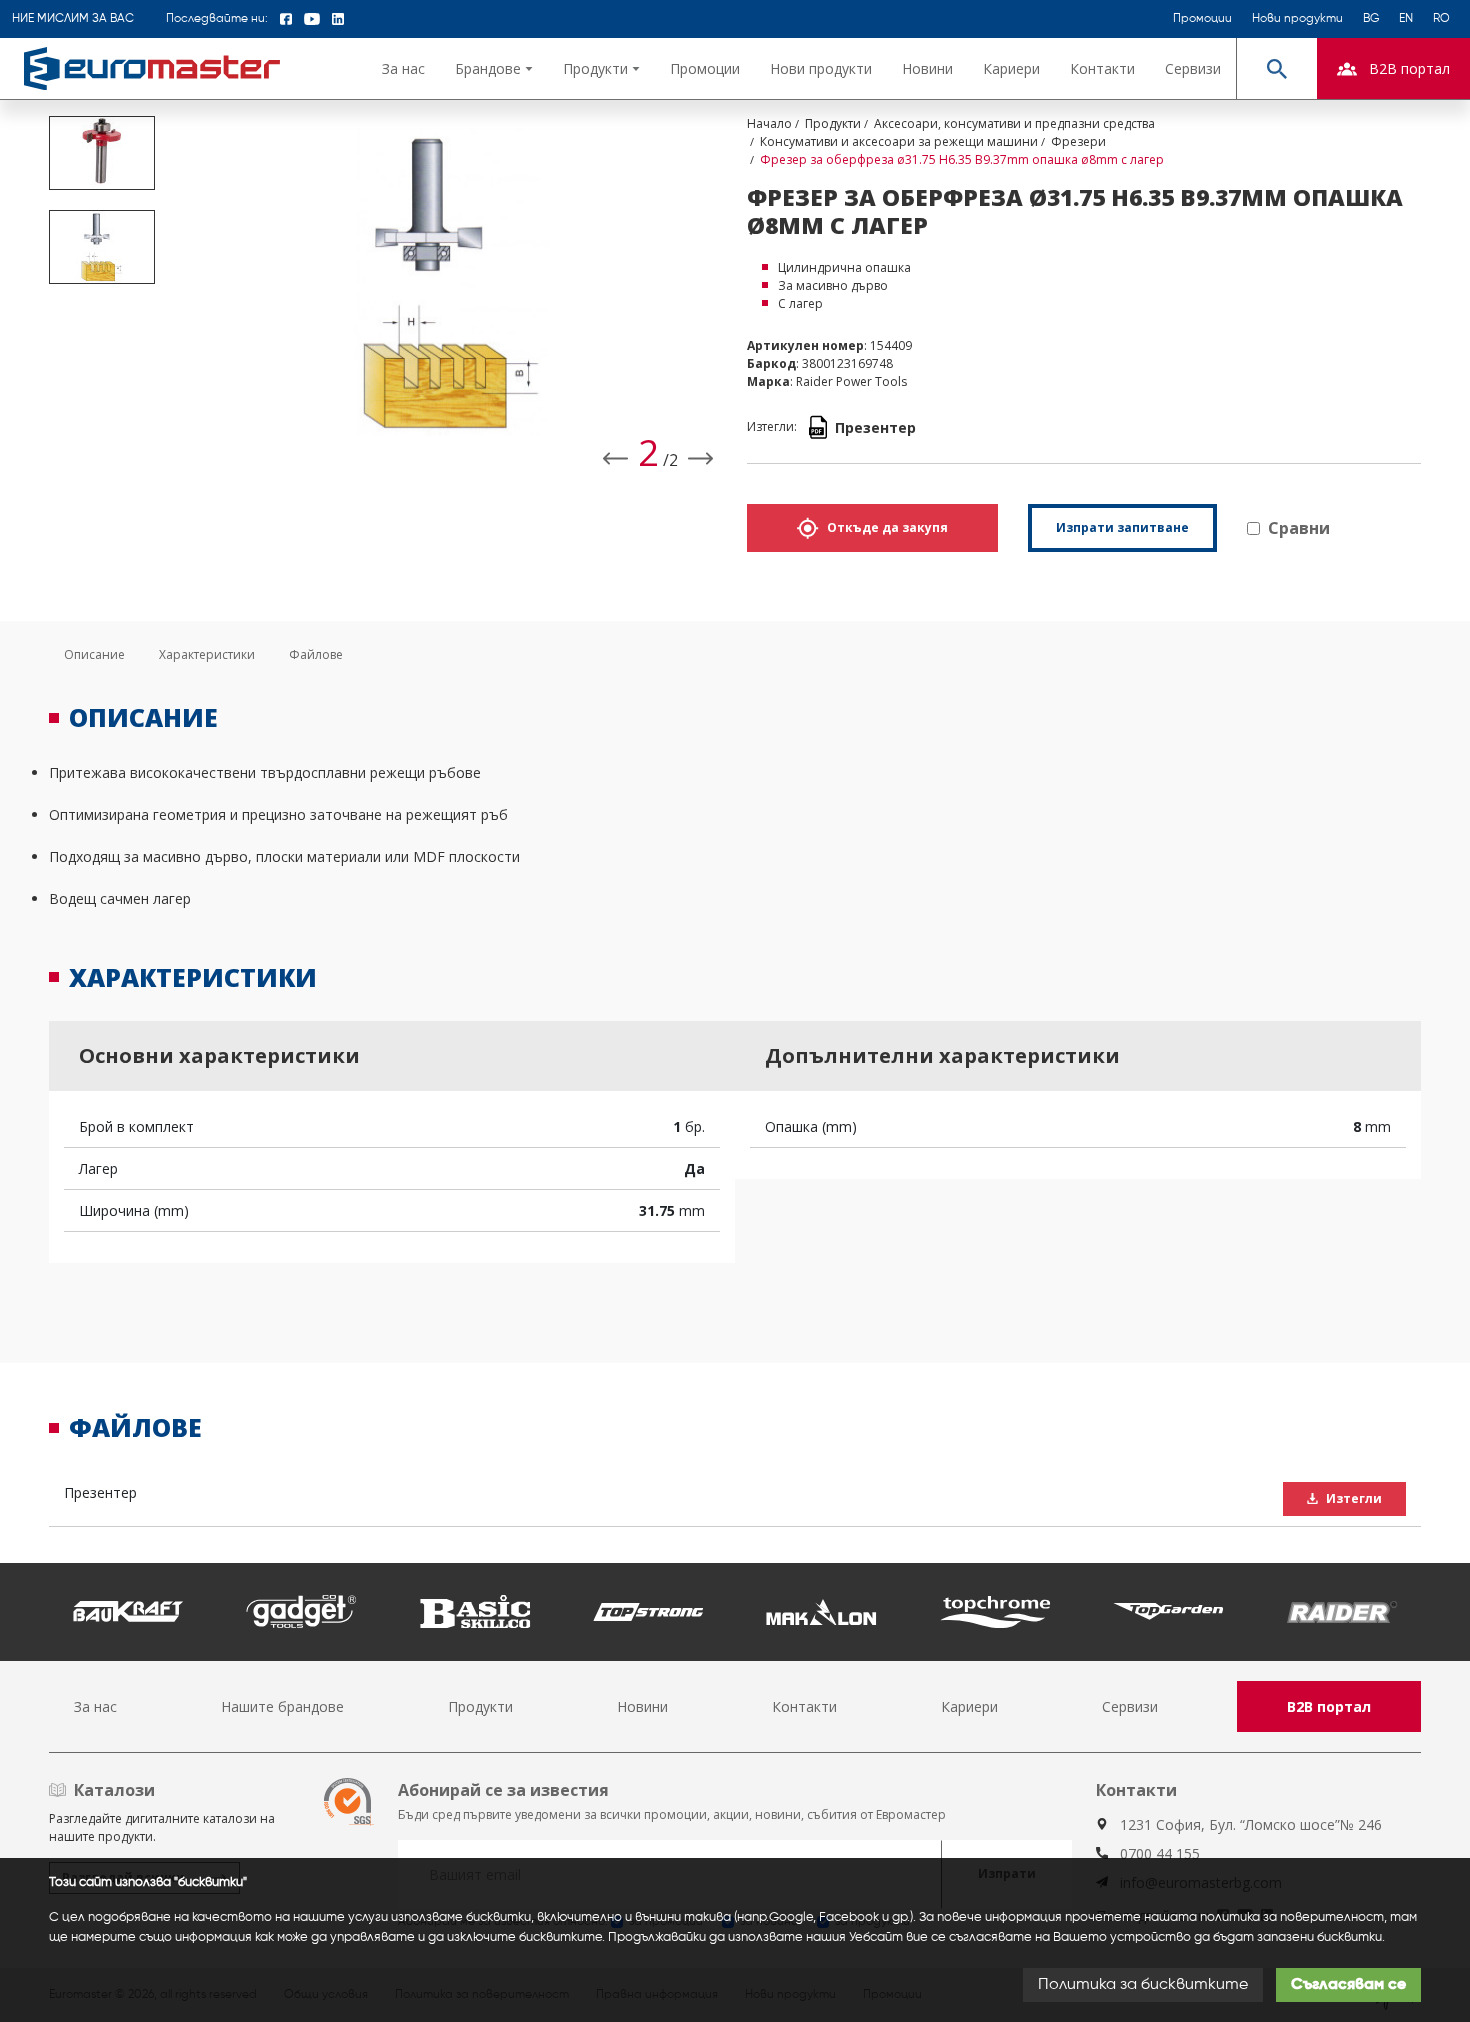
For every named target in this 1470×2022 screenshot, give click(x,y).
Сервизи (1193, 68)
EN (1406, 19)
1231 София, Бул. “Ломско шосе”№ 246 (1251, 1824)
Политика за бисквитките (1143, 1985)
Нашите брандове (282, 1706)
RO (1441, 19)
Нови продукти (1297, 19)
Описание (94, 654)
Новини (927, 68)
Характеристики (207, 654)
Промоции (1202, 19)
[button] (494, 68)
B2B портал (1329, 1706)
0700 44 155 (1160, 1853)
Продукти (480, 1706)
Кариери (1011, 68)
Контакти (1102, 68)
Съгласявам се (1348, 1985)
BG (1371, 19)
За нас (403, 68)
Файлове (316, 654)
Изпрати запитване (1122, 527)
